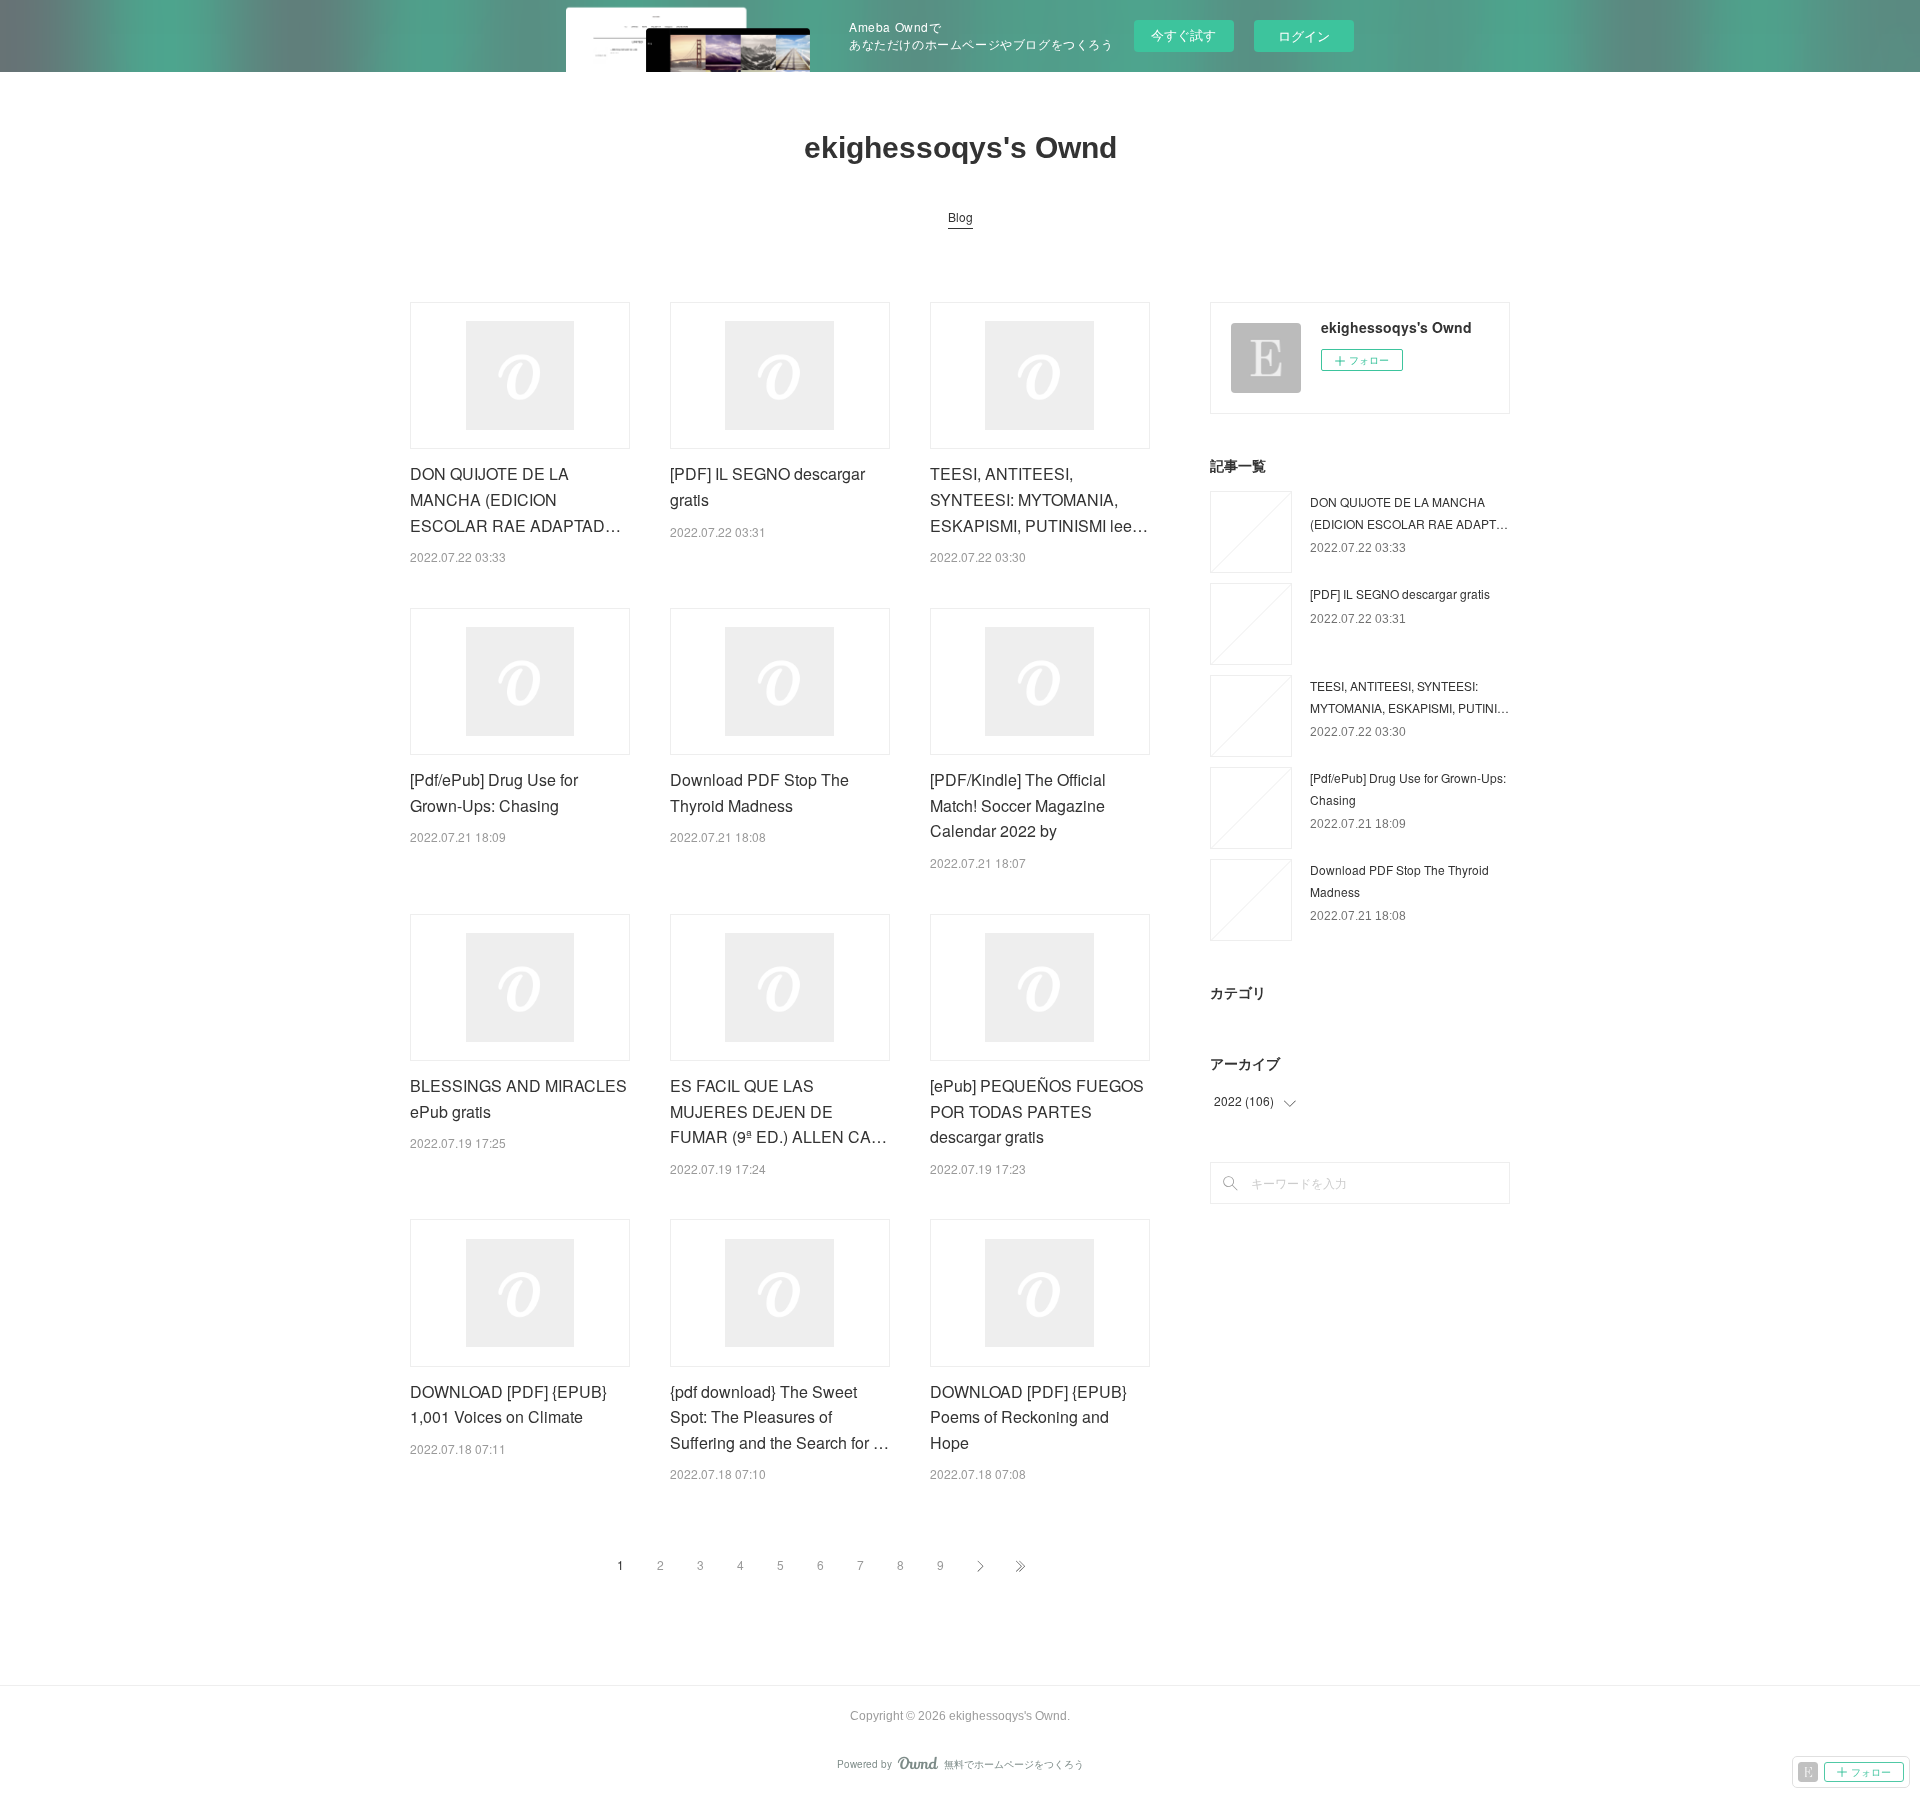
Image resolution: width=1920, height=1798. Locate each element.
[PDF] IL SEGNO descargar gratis (1400, 593)
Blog (960, 216)
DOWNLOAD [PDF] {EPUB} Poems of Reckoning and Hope (1028, 1417)
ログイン (1304, 35)
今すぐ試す (1183, 34)
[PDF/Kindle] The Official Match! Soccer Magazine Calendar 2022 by (1018, 805)
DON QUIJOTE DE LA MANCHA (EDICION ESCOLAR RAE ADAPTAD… (515, 499)
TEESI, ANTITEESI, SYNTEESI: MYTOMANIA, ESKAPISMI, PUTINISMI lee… (1039, 499)
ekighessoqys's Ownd (960, 147)
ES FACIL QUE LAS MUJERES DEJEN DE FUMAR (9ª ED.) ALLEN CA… (778, 1111)
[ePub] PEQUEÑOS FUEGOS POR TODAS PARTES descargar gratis (1037, 1111)
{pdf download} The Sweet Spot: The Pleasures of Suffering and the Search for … (779, 1417)
